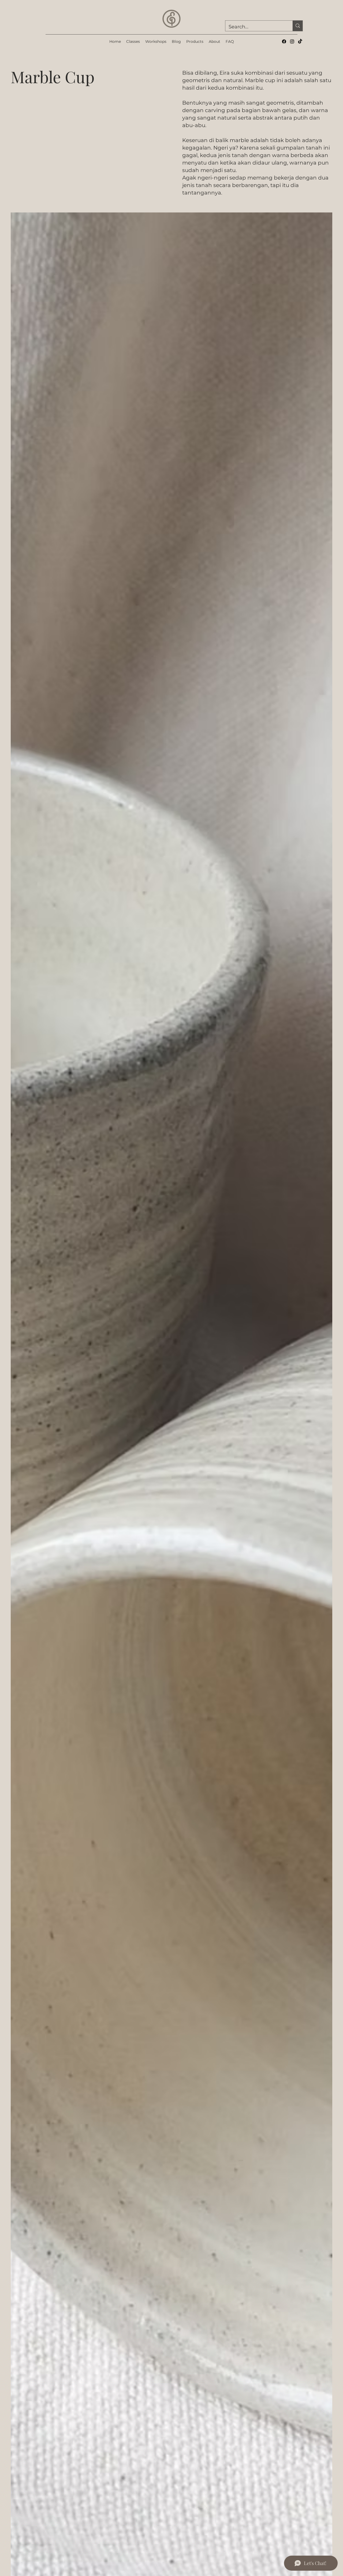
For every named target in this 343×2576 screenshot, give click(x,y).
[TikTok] (300, 41)
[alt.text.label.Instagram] (292, 41)
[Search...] (298, 26)
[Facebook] (284, 41)
